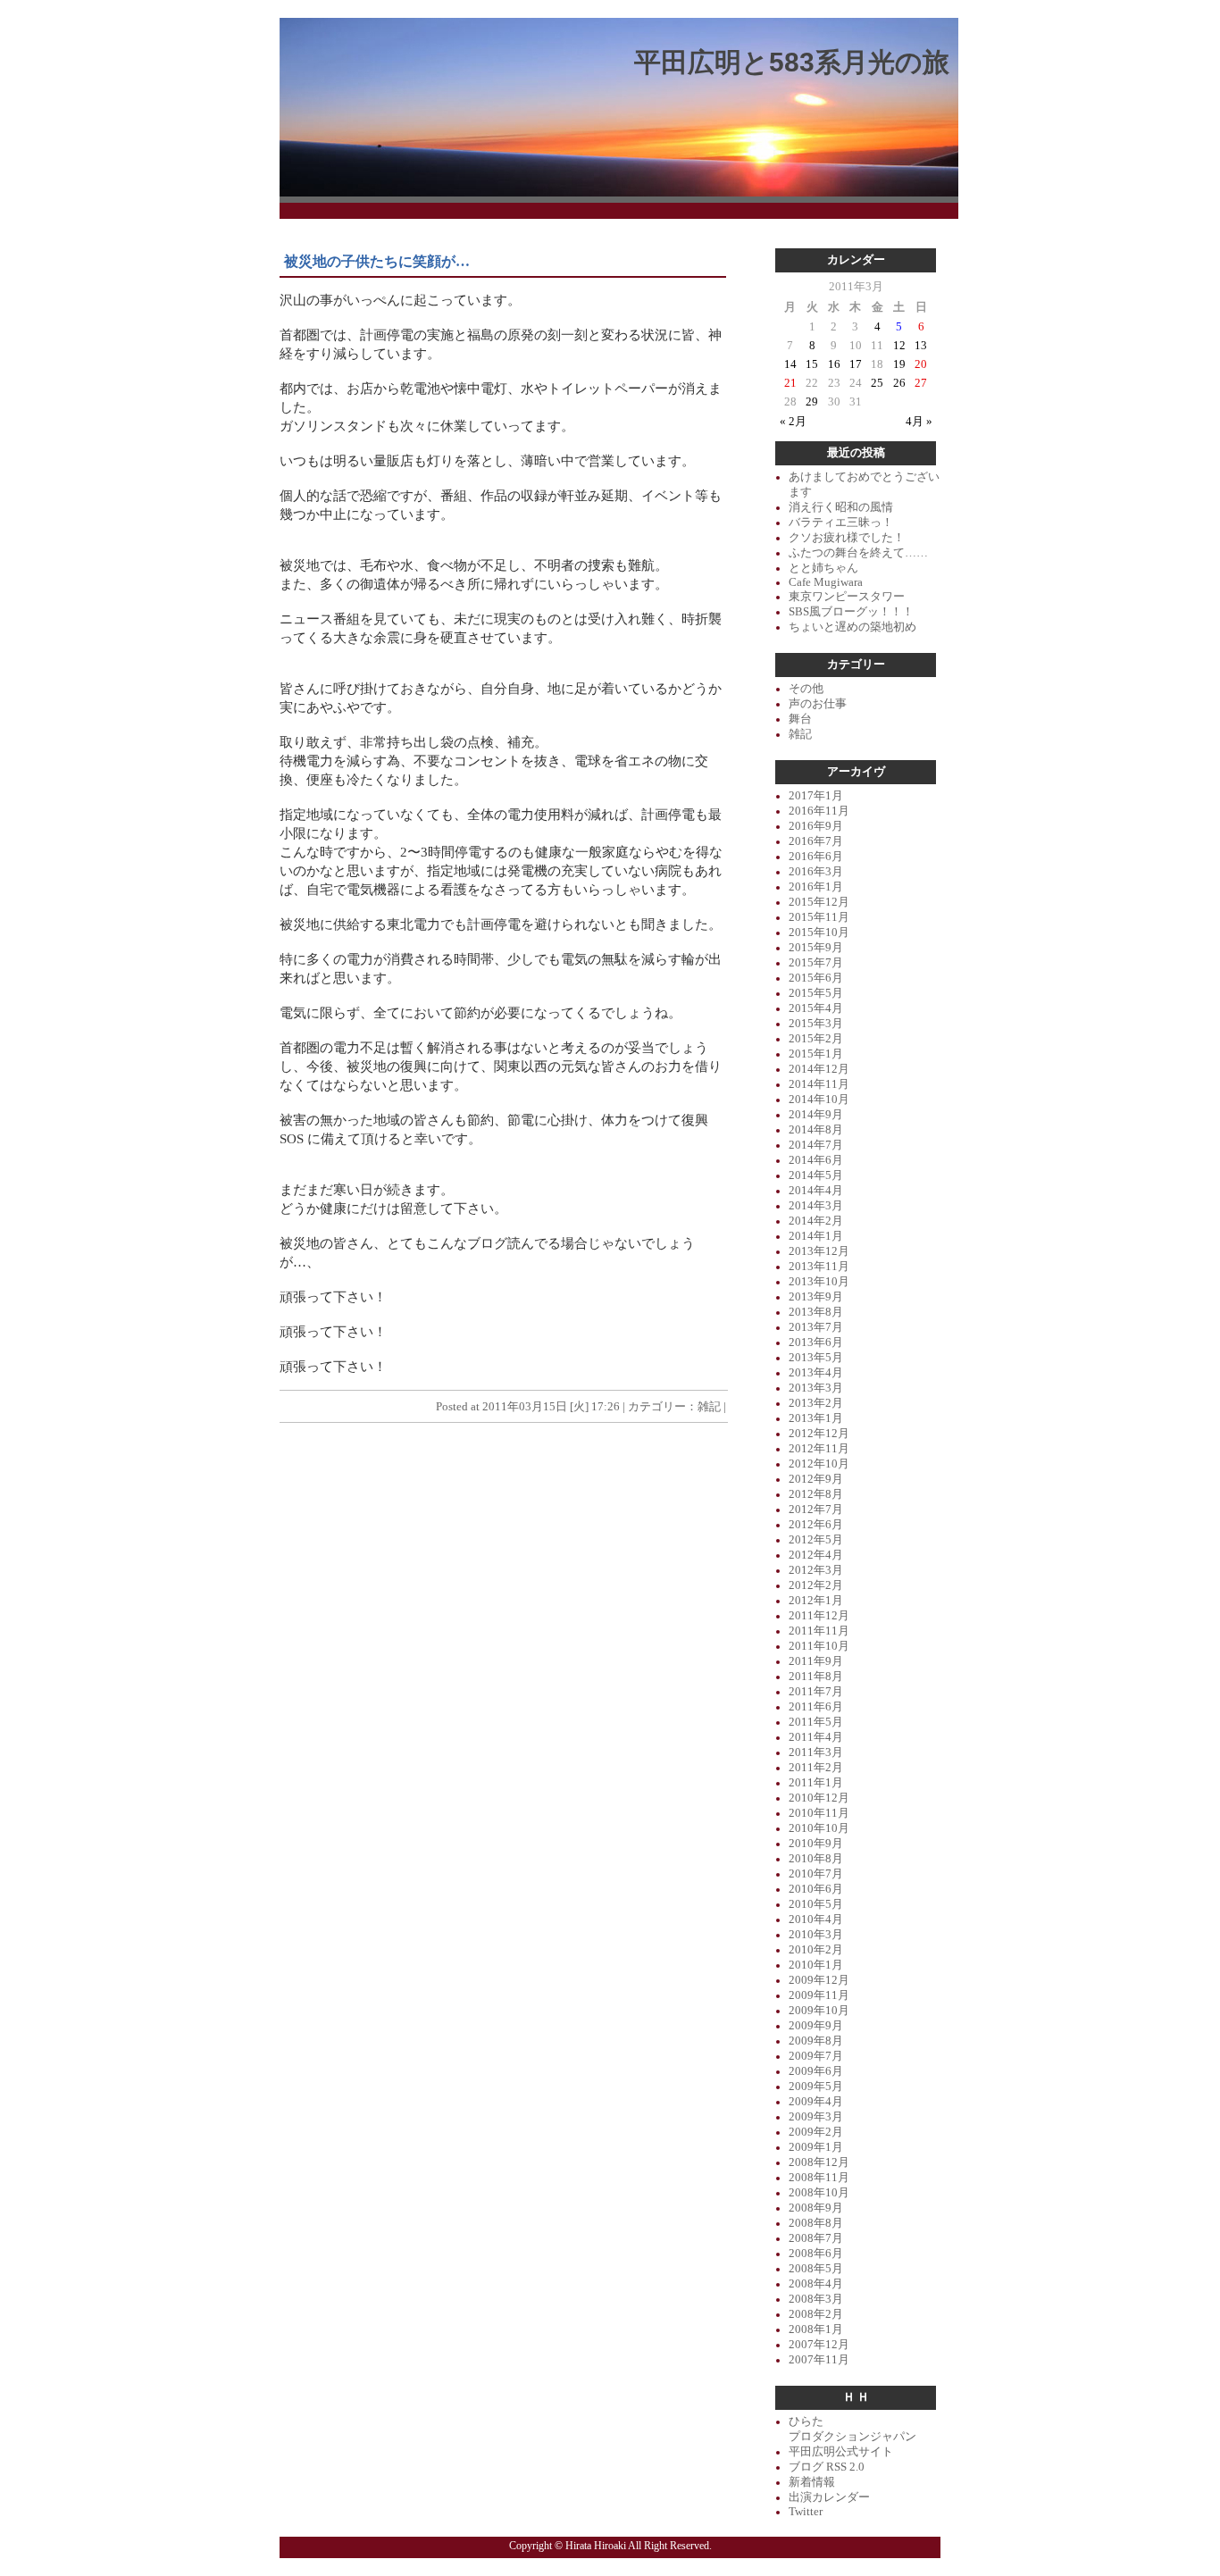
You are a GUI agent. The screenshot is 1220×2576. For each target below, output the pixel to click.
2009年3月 (816, 2117)
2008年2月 (816, 2314)
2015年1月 (816, 1054)
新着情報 (812, 2482)
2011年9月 (816, 1661)
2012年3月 (816, 1570)
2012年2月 (816, 1585)
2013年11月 (819, 1267)
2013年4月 (816, 1373)
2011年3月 (816, 1752)
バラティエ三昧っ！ (841, 523)
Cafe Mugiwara (826, 582)
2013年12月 (819, 1251)
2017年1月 (816, 796)
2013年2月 (816, 1403)
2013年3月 (816, 1388)
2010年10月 (819, 1828)
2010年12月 (819, 1798)
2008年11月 (819, 2178)
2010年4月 (816, 1919)
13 (921, 346)
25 (877, 383)
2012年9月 (816, 1479)
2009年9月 (816, 2026)
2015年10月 (819, 933)
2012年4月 (816, 1555)
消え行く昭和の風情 (841, 507)
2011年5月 (816, 1722)
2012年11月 (819, 1449)
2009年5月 (816, 2087)
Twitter (806, 2512)
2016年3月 (816, 872)
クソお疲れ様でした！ (847, 538)
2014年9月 (816, 1115)
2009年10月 (819, 2011)
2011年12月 (819, 1616)
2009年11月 (819, 1995)
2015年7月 (816, 963)
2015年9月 (816, 948)
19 (899, 364)
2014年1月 (816, 1236)
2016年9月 (816, 826)
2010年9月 (816, 1844)
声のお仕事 (818, 704)
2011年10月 (819, 1646)
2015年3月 (816, 1024)
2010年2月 (816, 1950)
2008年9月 (816, 2208)
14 (790, 364)
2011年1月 (816, 1783)
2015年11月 (819, 917)
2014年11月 (819, 1084)
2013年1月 (816, 1418)
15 (812, 364)
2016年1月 (816, 887)
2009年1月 (816, 2147)
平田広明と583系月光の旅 (792, 62)
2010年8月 (816, 1859)
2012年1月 (816, 1601)
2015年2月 (816, 1039)
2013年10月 (819, 1282)
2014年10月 (819, 1100)
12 (899, 346)
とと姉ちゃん (823, 568)
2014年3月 (816, 1206)
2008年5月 (816, 2269)
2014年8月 (816, 1130)
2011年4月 (816, 1737)
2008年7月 (816, 2238)
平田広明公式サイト (841, 2452)
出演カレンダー (829, 2497)
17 (856, 364)
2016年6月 (816, 857)
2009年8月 (816, 2041)
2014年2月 (816, 1221)
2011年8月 (816, 1677)
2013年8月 (816, 1312)
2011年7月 (816, 1692)
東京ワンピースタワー (847, 597)
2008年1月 (816, 2329)
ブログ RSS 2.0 (827, 2467)
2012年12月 (819, 1434)
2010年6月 (816, 1889)
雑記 (709, 1406)
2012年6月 (816, 1525)
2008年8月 (816, 2223)
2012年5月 (816, 1540)
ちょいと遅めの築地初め (852, 627)
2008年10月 (819, 2193)
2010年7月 (816, 1874)
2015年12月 (819, 902)
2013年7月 (816, 1327)
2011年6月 (816, 1707)
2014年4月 (816, 1191)
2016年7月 (816, 841)
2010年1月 (816, 1965)
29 (812, 402)
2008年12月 (819, 2162)
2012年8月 (816, 1494)
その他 (806, 689)
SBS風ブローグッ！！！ (851, 612)
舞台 (800, 719)
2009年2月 (816, 2132)
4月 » (919, 422)
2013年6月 (816, 1342)
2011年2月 (816, 1768)
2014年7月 (816, 1145)
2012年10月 (819, 1464)
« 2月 (793, 422)
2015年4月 (816, 1008)
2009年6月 (816, 2071)
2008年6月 (816, 2254)
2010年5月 (816, 1904)
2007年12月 (819, 2345)
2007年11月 (819, 2360)
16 (834, 364)
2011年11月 (819, 1631)
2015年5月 (816, 993)
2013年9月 (816, 1297)
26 (899, 383)
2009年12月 (819, 1980)
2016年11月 (819, 811)
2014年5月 (816, 1175)
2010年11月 (819, 1813)
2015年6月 (816, 978)
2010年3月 (816, 1935)
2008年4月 (816, 2284)
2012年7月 (816, 1510)
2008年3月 (816, 2299)
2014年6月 (816, 1160)
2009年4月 (816, 2102)
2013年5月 (816, 1358)
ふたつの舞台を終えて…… (858, 553)
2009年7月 (816, 2056)
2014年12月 (819, 1069)
